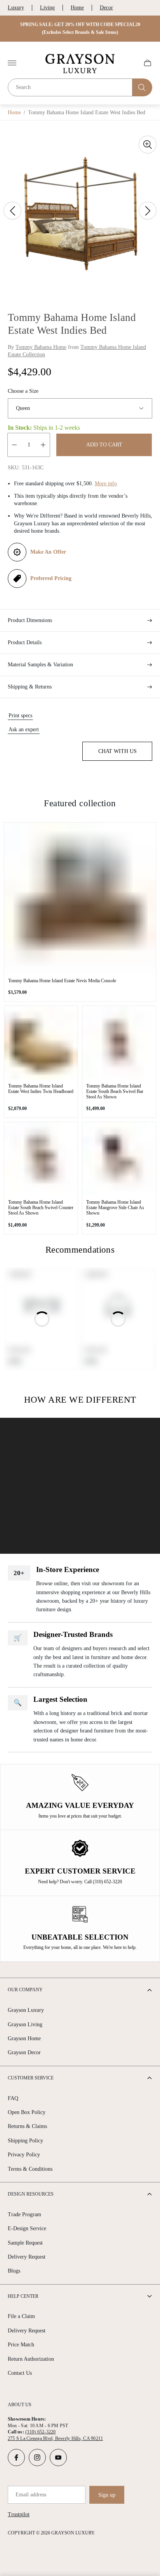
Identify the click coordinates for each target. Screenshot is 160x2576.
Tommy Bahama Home (41, 347)
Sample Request (25, 2243)
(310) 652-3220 (40, 2432)
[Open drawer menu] (12, 63)
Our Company (25, 1990)
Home (77, 8)
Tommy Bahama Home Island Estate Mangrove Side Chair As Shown (115, 1208)
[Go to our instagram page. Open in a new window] (37, 2457)
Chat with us (117, 751)
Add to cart (104, 445)
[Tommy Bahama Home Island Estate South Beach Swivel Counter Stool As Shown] (41, 1159)
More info (106, 484)
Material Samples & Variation (40, 665)
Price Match (21, 2345)
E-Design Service (27, 2228)
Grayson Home (24, 2038)
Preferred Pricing (51, 578)
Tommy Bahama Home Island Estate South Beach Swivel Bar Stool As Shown (115, 1091)
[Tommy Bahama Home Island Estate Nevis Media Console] (80, 898)
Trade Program (24, 2214)
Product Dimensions (30, 620)
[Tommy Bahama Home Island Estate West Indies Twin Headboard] (41, 1043)
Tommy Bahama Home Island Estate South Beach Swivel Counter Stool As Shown (41, 1208)
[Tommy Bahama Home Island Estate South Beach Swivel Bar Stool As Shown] (119, 1043)
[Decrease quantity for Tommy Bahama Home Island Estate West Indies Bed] (14, 445)
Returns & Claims (27, 2126)
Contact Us (20, 2373)
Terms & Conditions (30, 2169)
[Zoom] (148, 145)
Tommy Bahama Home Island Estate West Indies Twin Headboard (41, 1089)
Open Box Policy (27, 2112)
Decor (106, 8)
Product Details (25, 642)
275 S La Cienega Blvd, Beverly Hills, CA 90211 (55, 2438)
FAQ (13, 2098)
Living (47, 8)
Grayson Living (25, 2024)
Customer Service (31, 2078)
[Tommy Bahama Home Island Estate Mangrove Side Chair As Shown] (119, 1159)
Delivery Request (27, 2257)
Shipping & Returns (30, 687)
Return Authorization (31, 2359)
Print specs (20, 715)
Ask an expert (24, 729)
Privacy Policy (24, 2155)
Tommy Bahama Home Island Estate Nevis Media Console (62, 981)
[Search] (142, 87)
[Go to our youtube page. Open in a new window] (58, 2457)
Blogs (14, 2271)
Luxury (16, 8)
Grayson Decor (24, 2052)
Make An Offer (48, 552)
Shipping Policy (25, 2141)
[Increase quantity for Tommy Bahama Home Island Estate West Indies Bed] (43, 445)
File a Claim (21, 2316)
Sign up (107, 2495)
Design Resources (31, 2194)
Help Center (23, 2296)
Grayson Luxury (26, 2010)
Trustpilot (19, 2514)
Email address (31, 2495)
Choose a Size (23, 391)
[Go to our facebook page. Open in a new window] (16, 2457)
